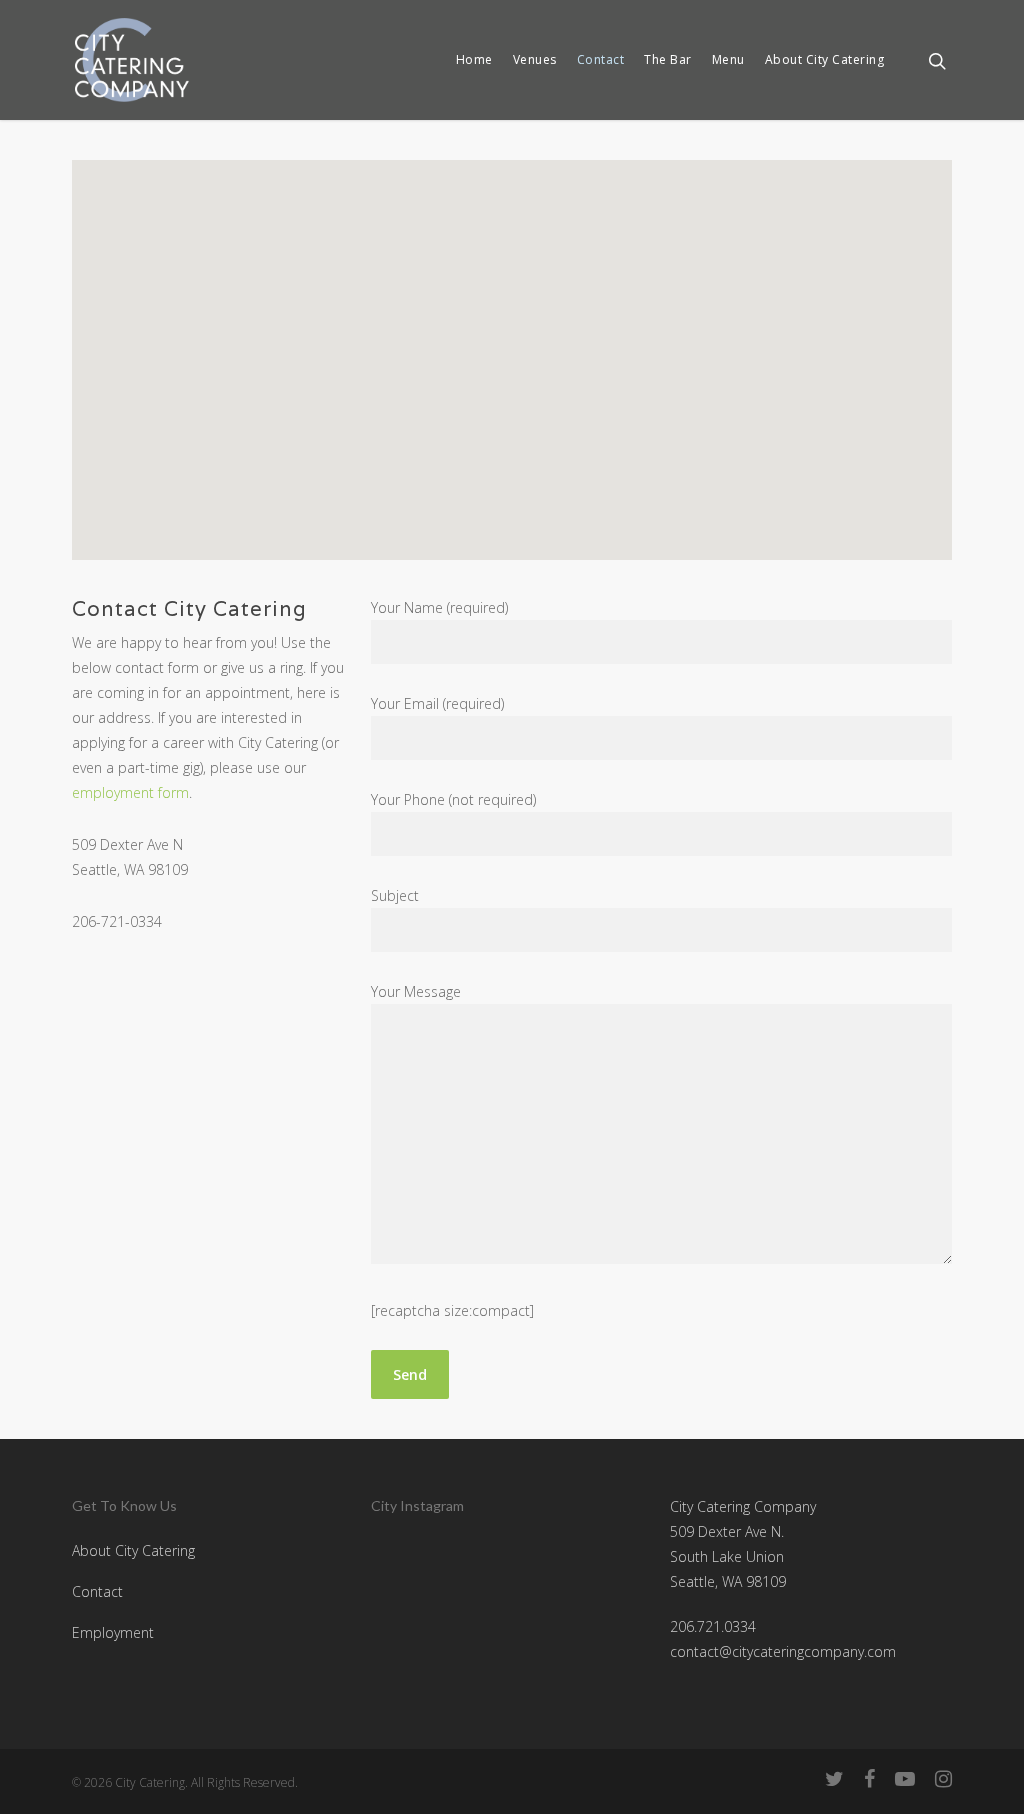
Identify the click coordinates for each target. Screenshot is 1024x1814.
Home (474, 60)
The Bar (668, 60)
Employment (113, 1632)
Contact (601, 60)
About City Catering (825, 60)
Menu (728, 60)
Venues (535, 60)
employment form (130, 792)
